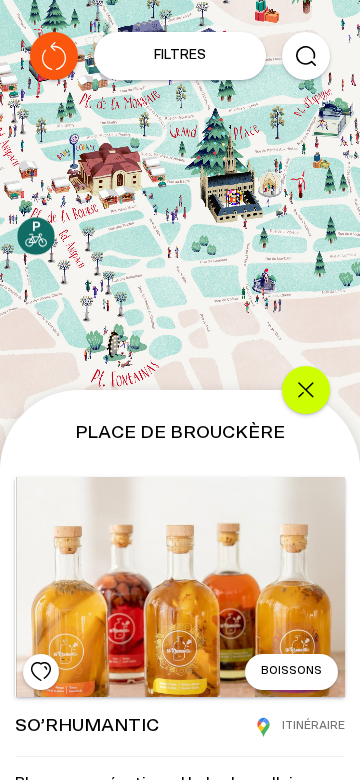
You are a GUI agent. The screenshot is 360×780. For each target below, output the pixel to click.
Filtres (180, 55)
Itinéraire (313, 725)
